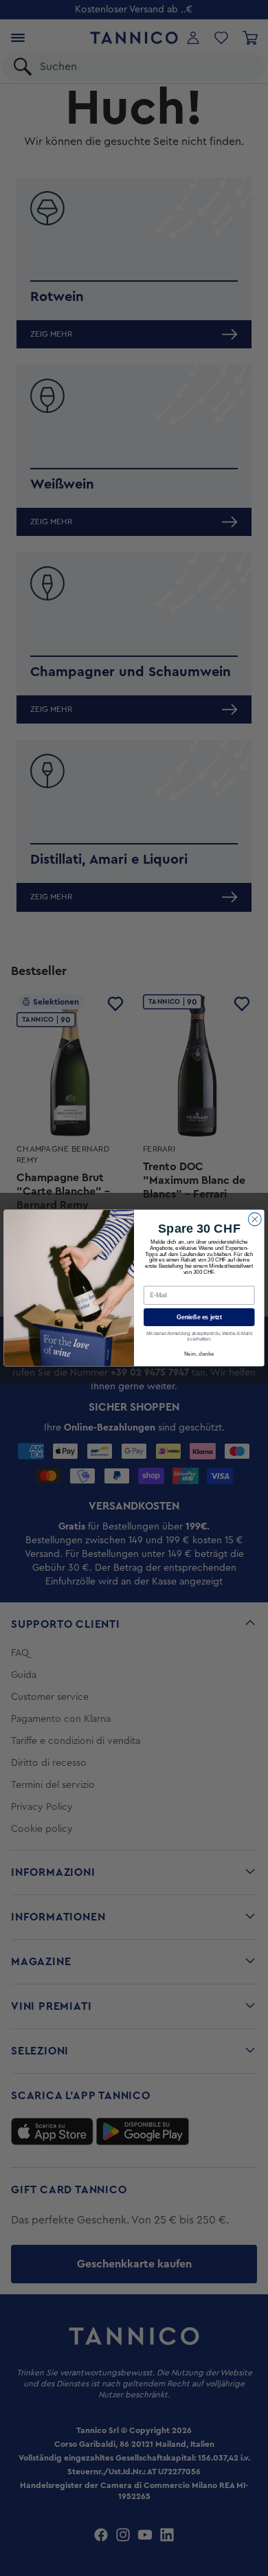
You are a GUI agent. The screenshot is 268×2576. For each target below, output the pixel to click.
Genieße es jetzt (199, 1317)
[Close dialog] (255, 1219)
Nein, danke (199, 1354)
